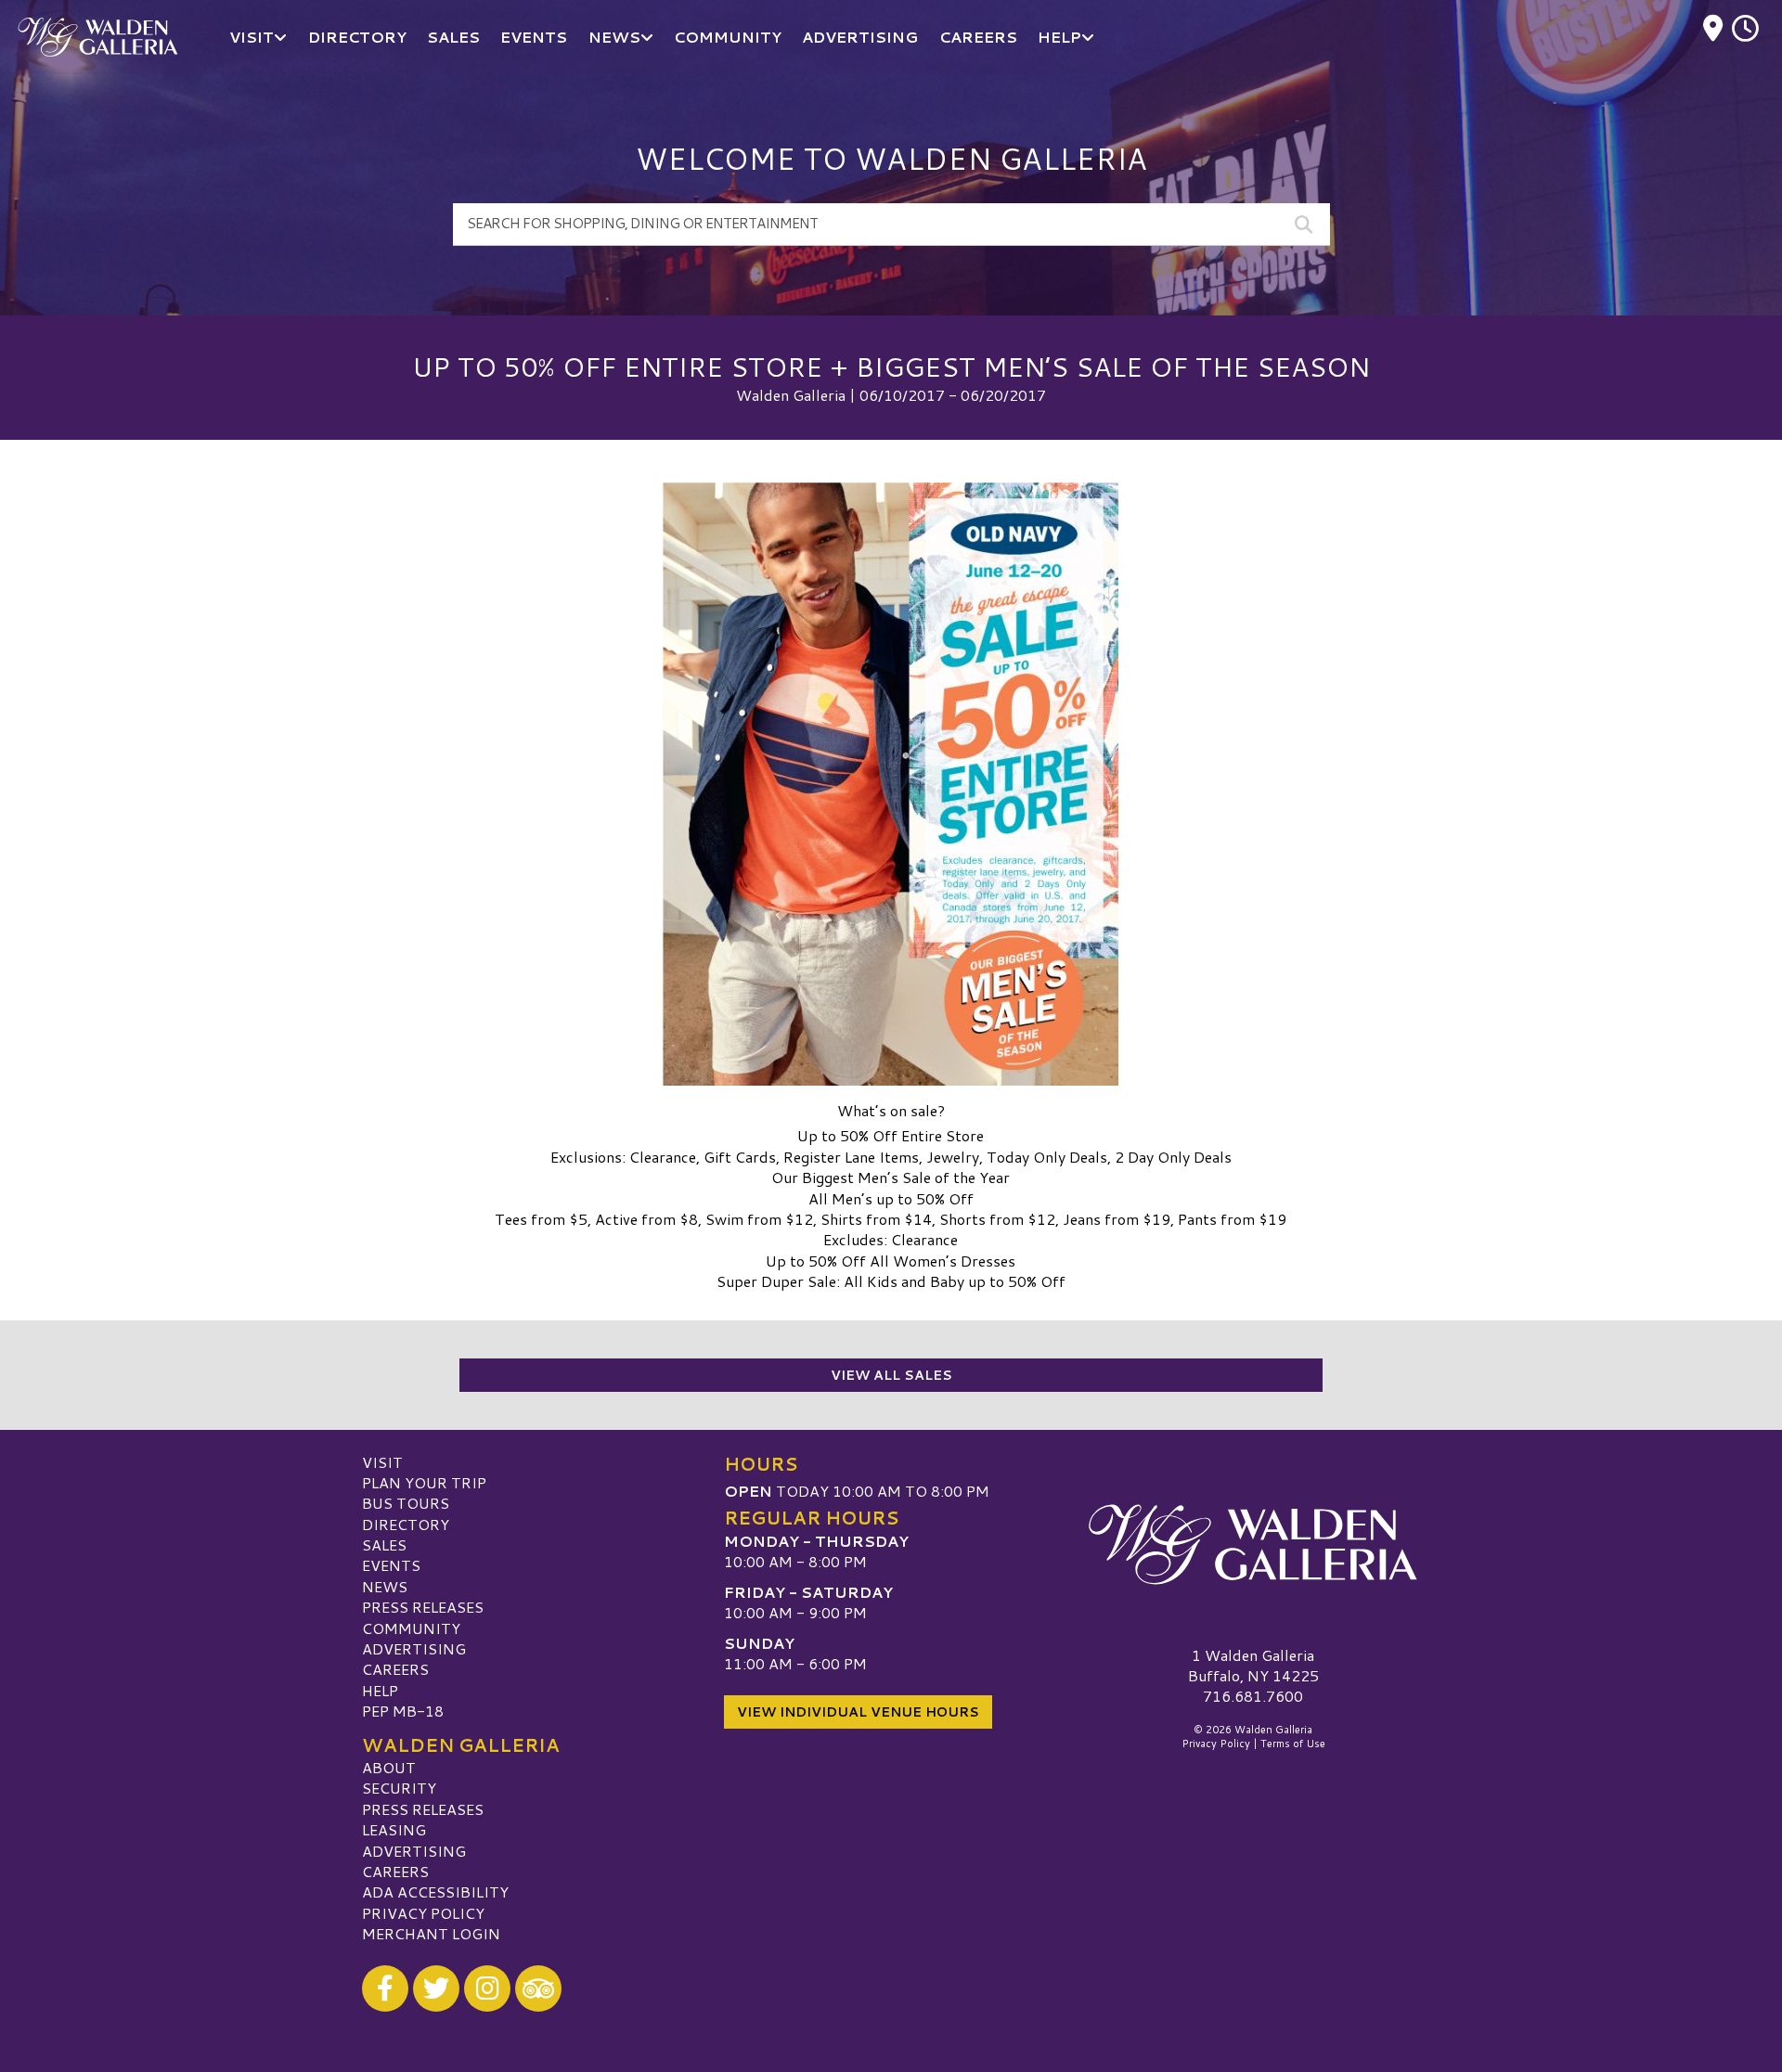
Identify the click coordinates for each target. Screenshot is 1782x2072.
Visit (382, 1462)
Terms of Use (1293, 1744)
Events (391, 1565)
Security (399, 1788)
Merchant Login (431, 1933)
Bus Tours (406, 1503)
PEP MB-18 (403, 1711)
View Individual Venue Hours (858, 1712)
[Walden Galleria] (1253, 1545)
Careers (395, 1669)
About (389, 1767)
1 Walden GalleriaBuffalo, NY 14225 (1253, 1665)
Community (411, 1628)
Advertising (414, 1648)
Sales (384, 1544)
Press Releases (423, 1607)
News (385, 1586)
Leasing (394, 1829)
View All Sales (891, 1375)
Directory (406, 1524)
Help (380, 1690)
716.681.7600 (1253, 1696)
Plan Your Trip (424, 1482)
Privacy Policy (423, 1913)
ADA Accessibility (435, 1892)
